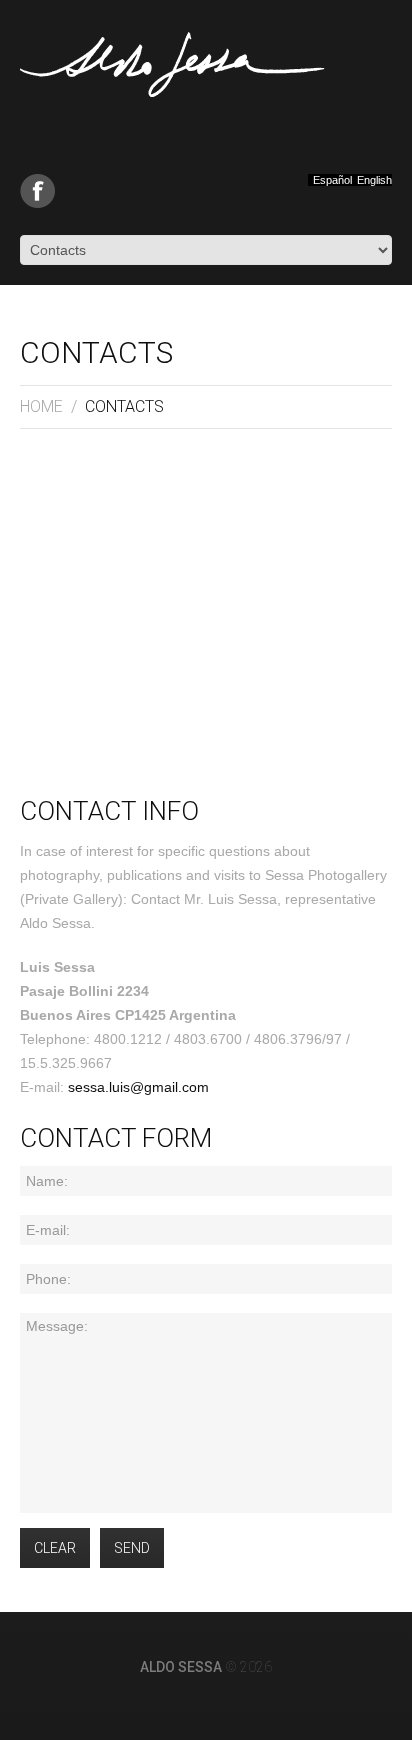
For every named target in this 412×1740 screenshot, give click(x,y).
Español (332, 180)
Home (41, 406)
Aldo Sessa (181, 1667)
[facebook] (37, 191)
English (374, 180)
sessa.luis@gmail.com (138, 1087)
